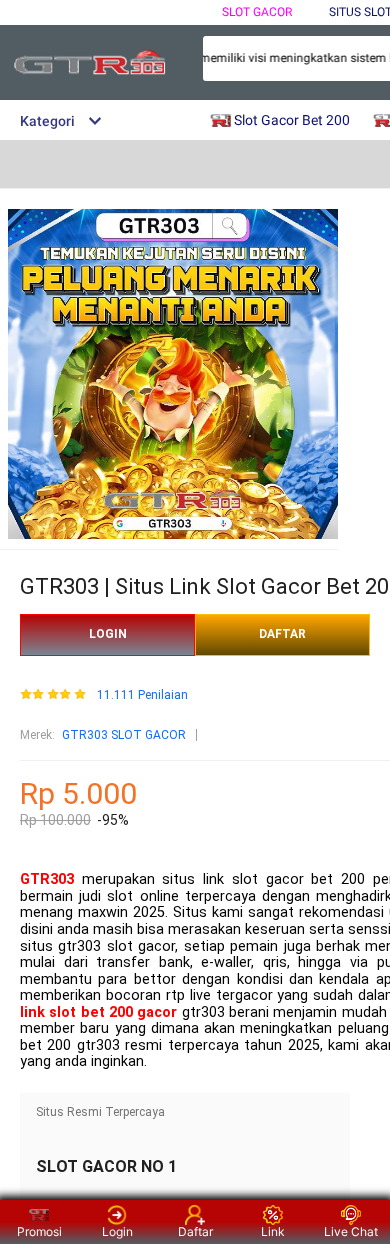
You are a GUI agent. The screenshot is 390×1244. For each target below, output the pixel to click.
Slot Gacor (257, 12)
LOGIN (108, 634)
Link (273, 1231)
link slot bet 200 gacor (98, 1012)
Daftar (195, 1231)
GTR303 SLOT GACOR (124, 735)
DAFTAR (282, 634)
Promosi (39, 1231)
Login (117, 1231)
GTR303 (47, 879)
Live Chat (351, 1231)
